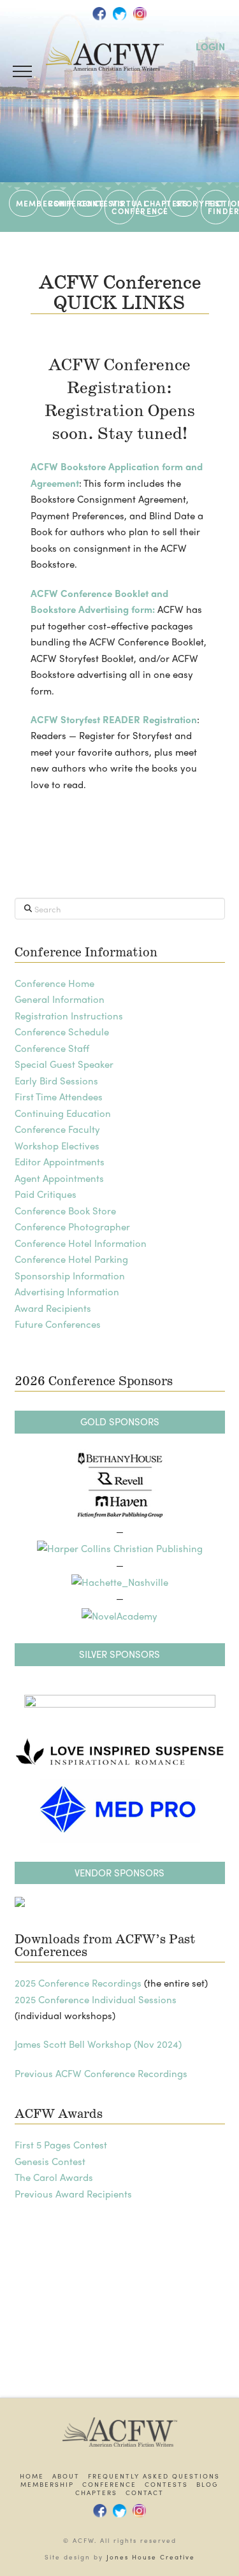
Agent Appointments (59, 1178)
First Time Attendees (59, 1097)
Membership (47, 2485)
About (66, 2476)
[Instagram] (140, 13)
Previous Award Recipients (73, 2194)
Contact (145, 2493)
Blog (207, 2485)
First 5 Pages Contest (61, 2145)
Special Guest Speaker (64, 1064)
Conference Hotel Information (81, 1243)
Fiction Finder (219, 207)
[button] (22, 71)
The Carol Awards (54, 2177)
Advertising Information (67, 1292)
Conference (109, 2485)
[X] (120, 13)
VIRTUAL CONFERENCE (123, 207)
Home (32, 2476)
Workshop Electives (57, 1146)
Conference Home (54, 983)
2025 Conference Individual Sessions (96, 1999)
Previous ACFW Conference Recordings (101, 2073)
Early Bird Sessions (56, 1081)
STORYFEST (187, 203)
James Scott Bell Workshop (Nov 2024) (98, 2044)
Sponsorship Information (70, 1276)
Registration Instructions (69, 1016)
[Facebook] (99, 13)
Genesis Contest (50, 2161)
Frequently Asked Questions (154, 2476)
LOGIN (210, 47)
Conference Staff (52, 1048)
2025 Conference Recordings (78, 1983)
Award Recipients (53, 1308)
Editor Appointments (60, 1162)
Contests (166, 2485)
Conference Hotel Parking (71, 1259)
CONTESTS (91, 203)
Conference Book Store (65, 1211)
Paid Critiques (46, 1194)
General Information (60, 999)
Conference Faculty (57, 1129)
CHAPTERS (155, 203)
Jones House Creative (151, 2557)
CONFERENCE (59, 203)
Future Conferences (58, 1324)
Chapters (96, 2493)
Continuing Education (63, 1113)
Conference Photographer (72, 1227)
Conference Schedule (62, 1032)
